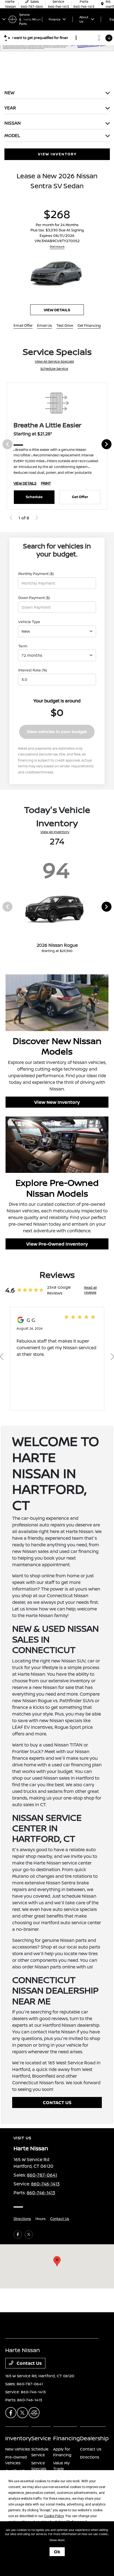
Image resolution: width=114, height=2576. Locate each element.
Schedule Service (54, 369)
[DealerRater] (34, 2413)
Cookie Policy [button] (54, 2516)
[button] (57, 2261)
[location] (102, 4)
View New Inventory (57, 1102)
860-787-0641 (42, 2175)
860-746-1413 (45, 2184)
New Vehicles (18, 2449)
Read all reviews (90, 1290)
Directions (22, 2219)
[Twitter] (29, 2235)
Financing (67, 2438)
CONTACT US (57, 2102)
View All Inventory (55, 832)
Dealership (94, 2438)
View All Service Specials (54, 361)
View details (57, 310)
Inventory (18, 2438)
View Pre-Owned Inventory (57, 1244)
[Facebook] (18, 2235)
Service (41, 2438)
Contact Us (60, 2219)
